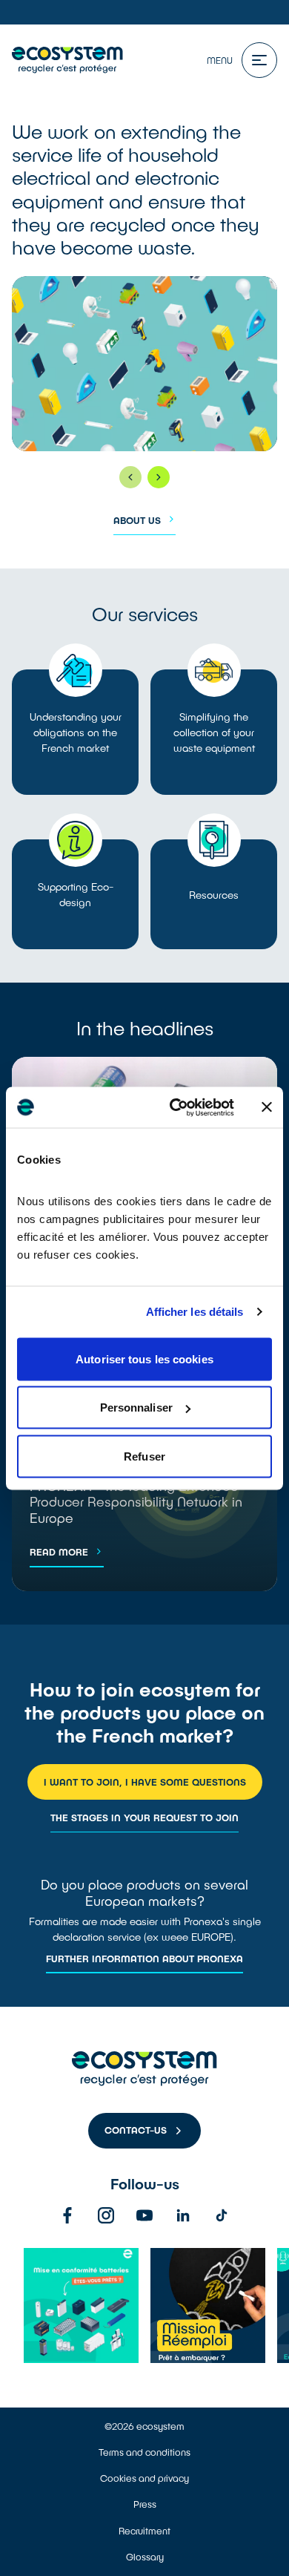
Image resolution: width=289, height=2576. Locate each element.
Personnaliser (136, 1407)
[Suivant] (159, 477)
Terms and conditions (144, 2452)
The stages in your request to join (144, 1818)
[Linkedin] (183, 2215)
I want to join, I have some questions (145, 1782)
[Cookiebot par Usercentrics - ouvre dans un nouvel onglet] (175, 1107)
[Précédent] (130, 477)
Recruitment (144, 2531)
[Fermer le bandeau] (267, 1107)
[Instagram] (106, 2215)
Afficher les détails (195, 1312)
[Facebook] (67, 2215)
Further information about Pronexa (144, 1959)
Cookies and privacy (144, 2478)
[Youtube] (144, 2215)
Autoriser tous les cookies (144, 1359)
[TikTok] (222, 2215)
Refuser (144, 1456)
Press (145, 2504)
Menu (220, 60)
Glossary (145, 2557)
